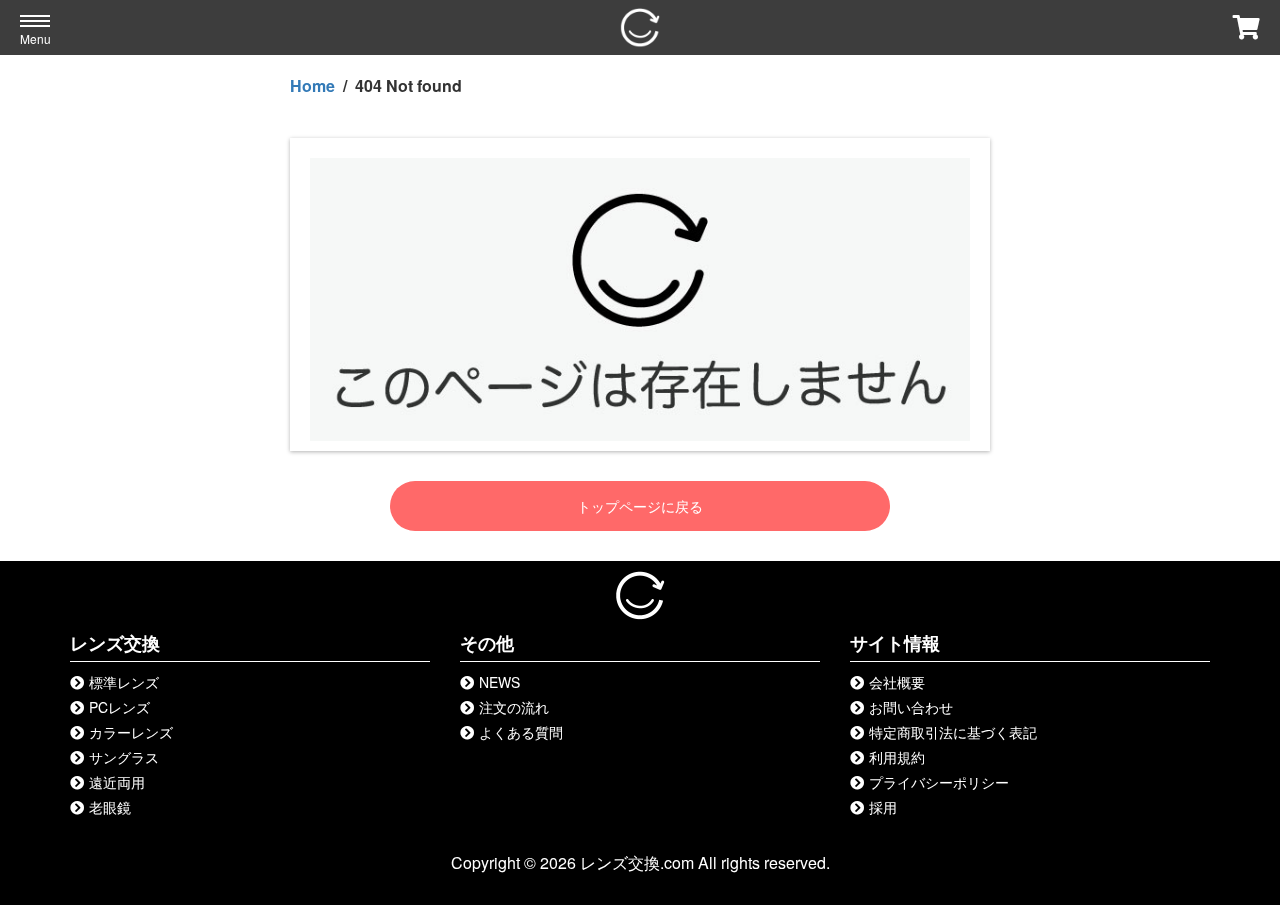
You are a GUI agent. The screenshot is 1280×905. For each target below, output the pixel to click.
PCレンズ (119, 707)
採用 (883, 807)
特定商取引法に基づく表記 (953, 732)
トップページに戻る (640, 506)
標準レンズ (124, 682)
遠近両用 (117, 782)
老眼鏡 (110, 807)
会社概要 (897, 682)
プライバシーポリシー (939, 782)
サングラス (124, 757)
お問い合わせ (911, 707)
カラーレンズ (131, 732)
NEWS (499, 682)
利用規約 (897, 757)
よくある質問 (521, 732)
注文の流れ (514, 707)
